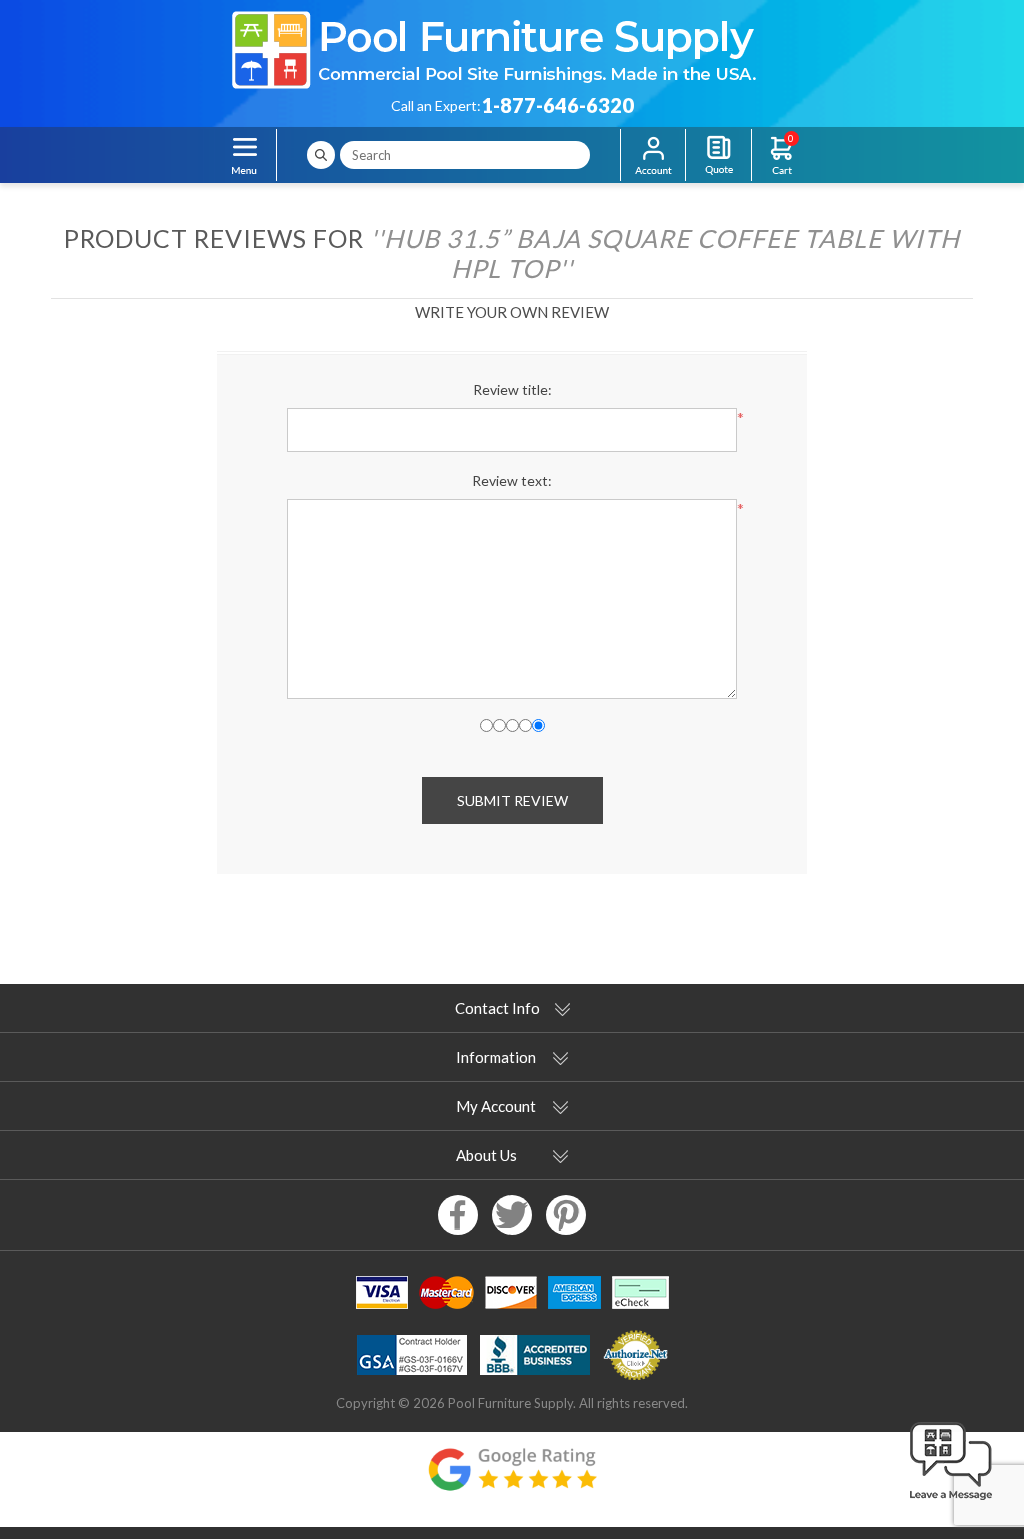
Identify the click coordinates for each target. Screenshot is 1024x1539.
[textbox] (465, 155)
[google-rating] (512, 1479)
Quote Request (718, 155)
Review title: (512, 389)
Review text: (512, 480)
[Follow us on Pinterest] (566, 1215)
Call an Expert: (436, 105)
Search (321, 155)
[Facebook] (458, 1215)
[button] (951, 1501)
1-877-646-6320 (557, 105)
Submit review (512, 800)
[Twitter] (512, 1215)
